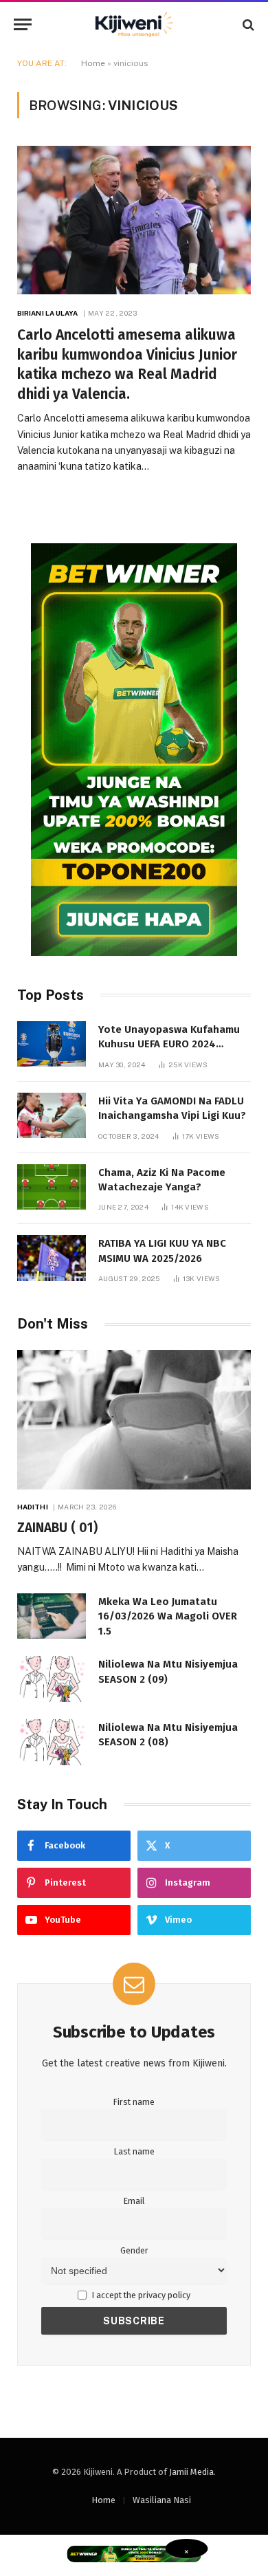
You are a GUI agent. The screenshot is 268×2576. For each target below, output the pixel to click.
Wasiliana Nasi (162, 2500)
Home (93, 63)
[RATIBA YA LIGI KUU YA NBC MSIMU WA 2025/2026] (52, 1258)
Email (134, 2201)
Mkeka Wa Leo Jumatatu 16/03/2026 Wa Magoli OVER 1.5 (168, 1616)
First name (134, 2102)
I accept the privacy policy (140, 2295)
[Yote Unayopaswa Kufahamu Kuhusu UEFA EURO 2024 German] (52, 1044)
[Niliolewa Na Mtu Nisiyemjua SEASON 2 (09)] (52, 1679)
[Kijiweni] (134, 24)
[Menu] (23, 24)
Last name (134, 2151)
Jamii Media (191, 2472)
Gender (134, 2250)
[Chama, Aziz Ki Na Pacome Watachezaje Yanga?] (52, 1187)
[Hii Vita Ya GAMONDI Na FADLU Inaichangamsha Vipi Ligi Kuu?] (52, 1116)
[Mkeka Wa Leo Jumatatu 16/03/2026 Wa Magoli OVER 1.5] (52, 1616)
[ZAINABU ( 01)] (134, 1419)
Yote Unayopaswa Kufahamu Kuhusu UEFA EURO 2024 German (169, 1044)
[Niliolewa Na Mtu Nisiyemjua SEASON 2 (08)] (52, 1742)
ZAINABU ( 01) (57, 1528)
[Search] (247, 24)
